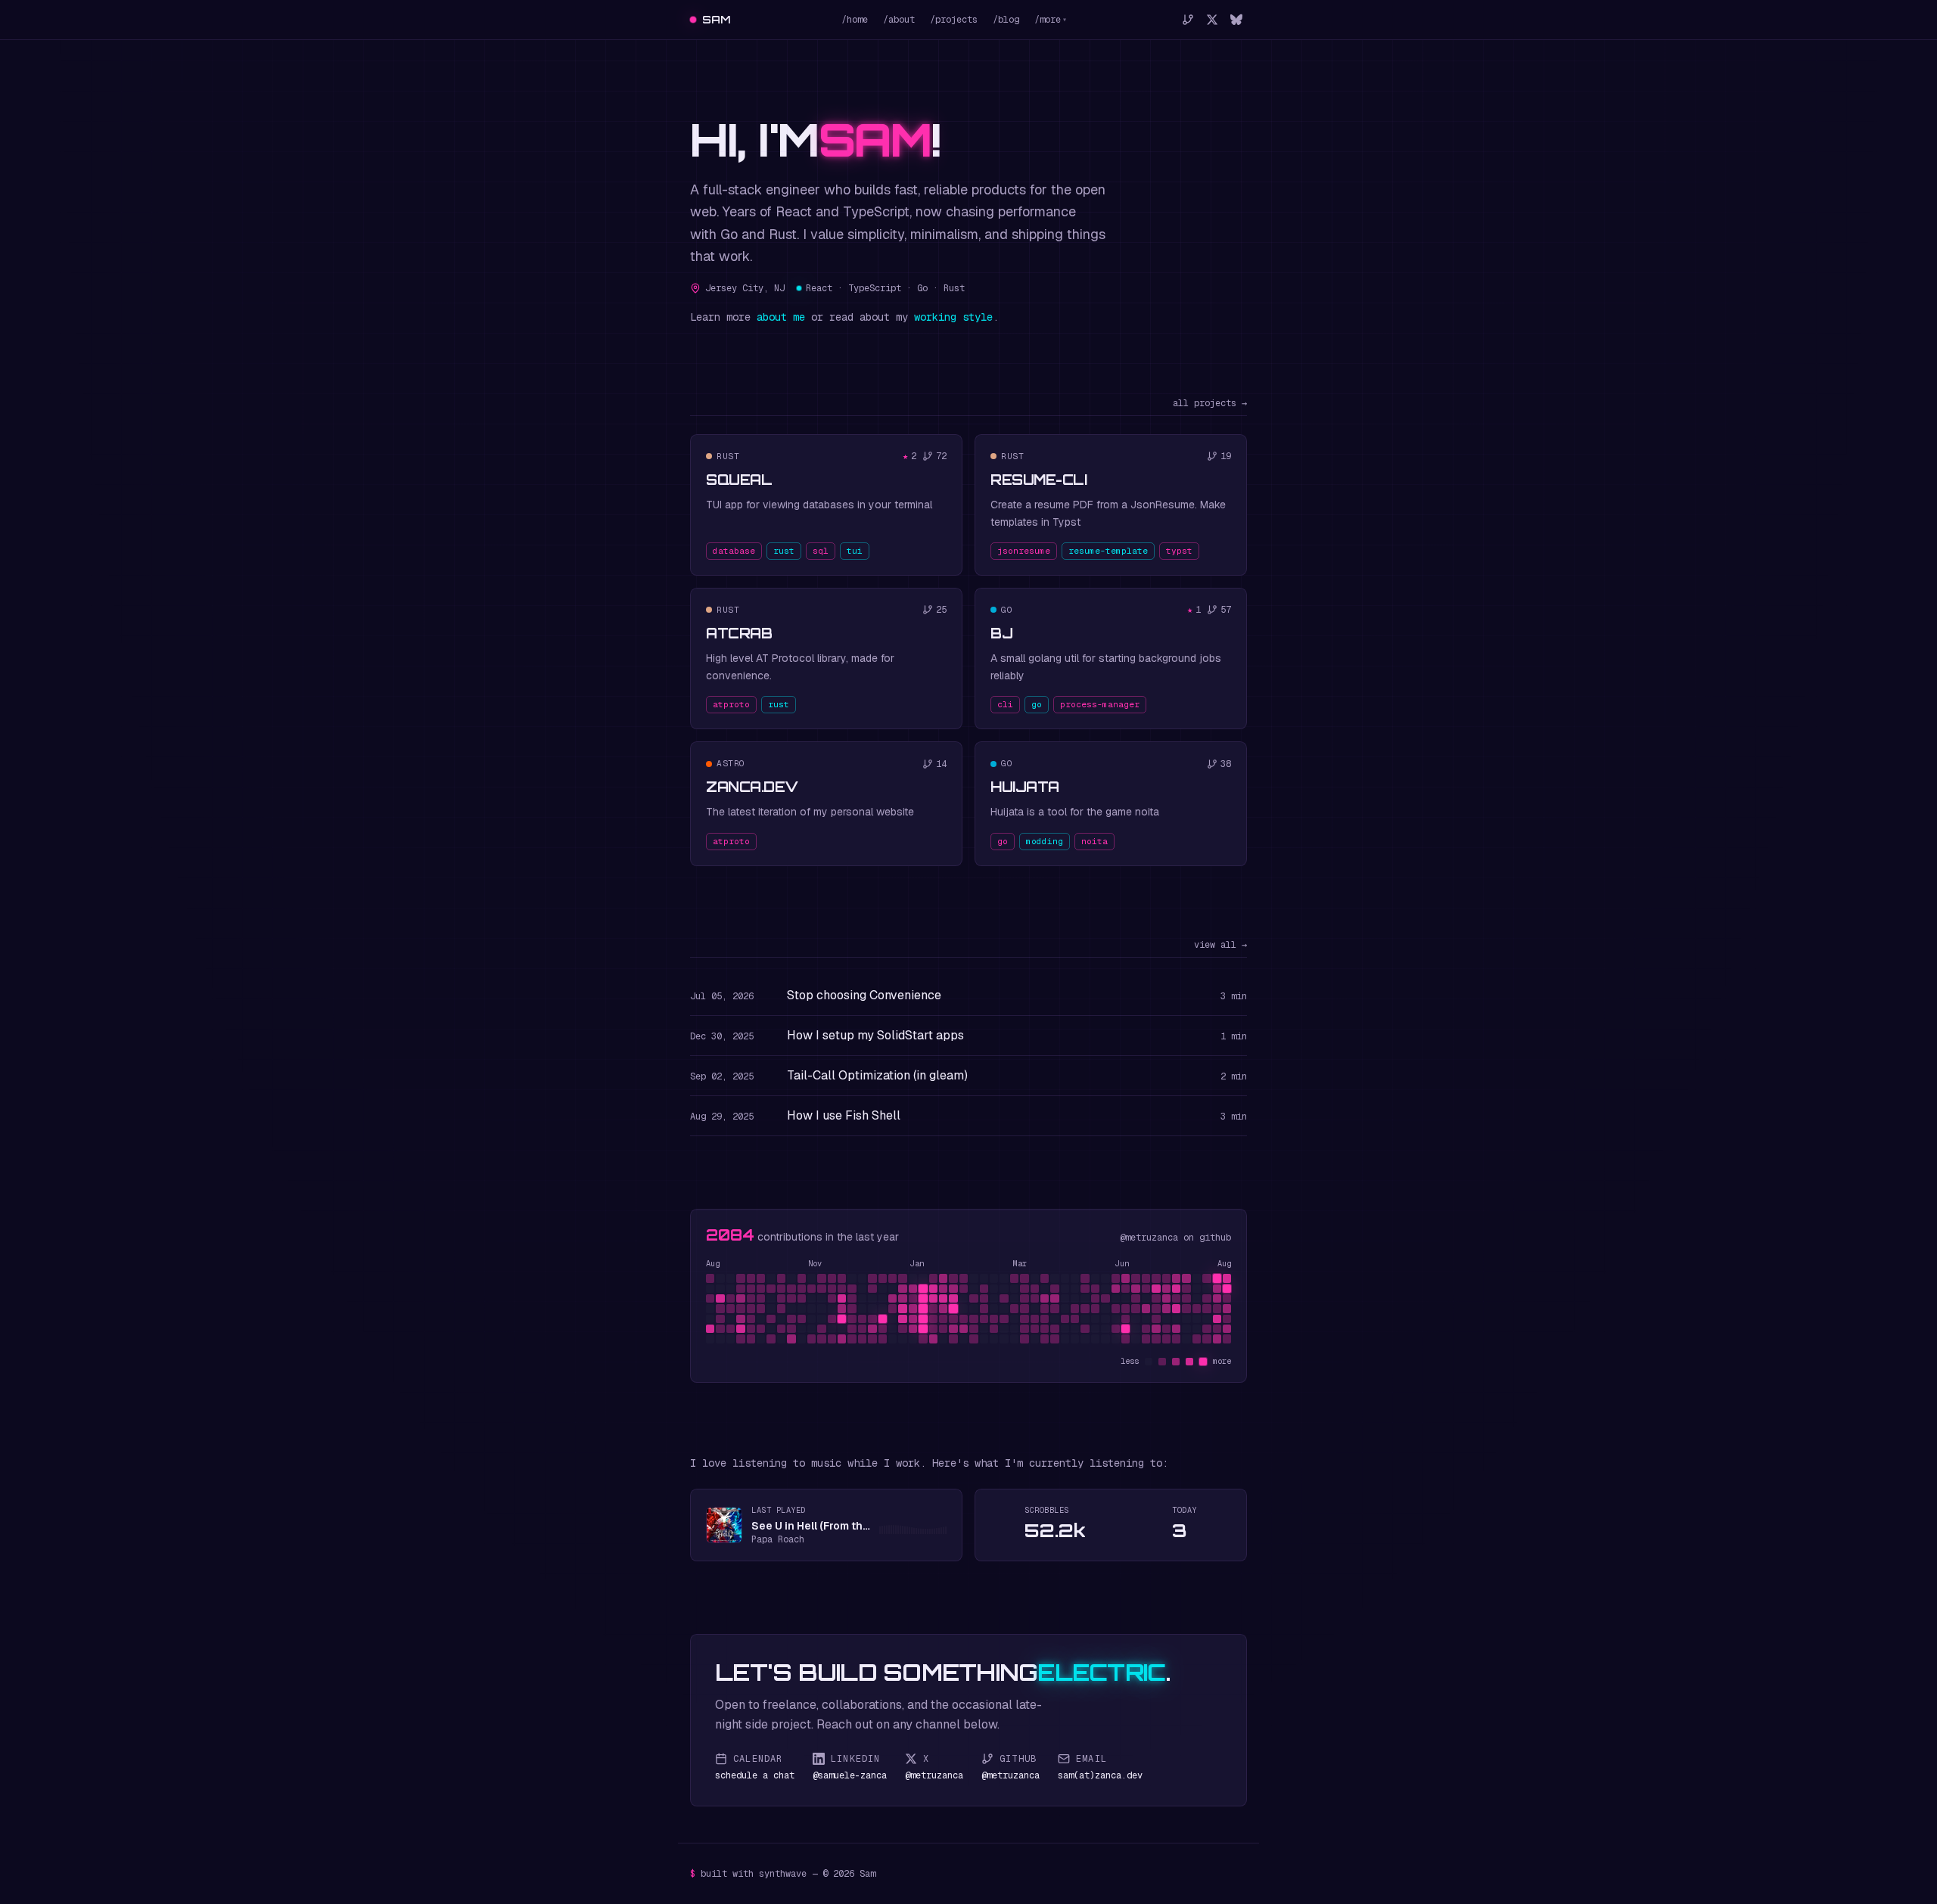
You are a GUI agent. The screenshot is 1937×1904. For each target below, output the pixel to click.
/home (855, 20)
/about (899, 20)
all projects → (1210, 403)
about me (781, 317)
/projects (954, 20)
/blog (1006, 20)
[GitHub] (1188, 20)
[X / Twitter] (1212, 20)
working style (953, 317)
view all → (1220, 945)
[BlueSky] (1236, 20)
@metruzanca (1149, 1238)
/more (1051, 20)
